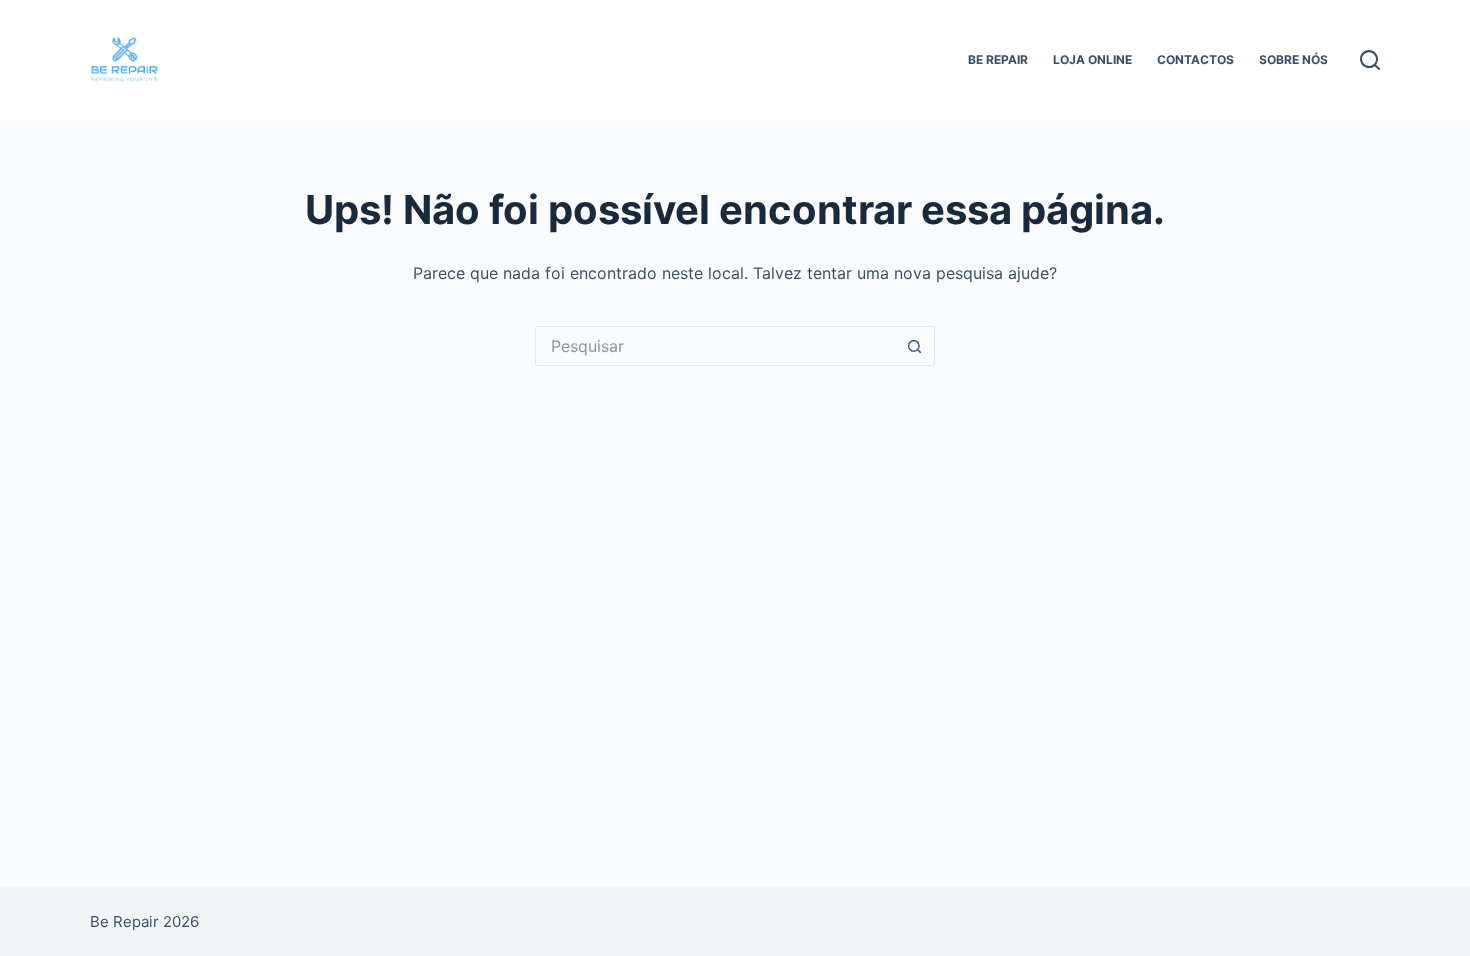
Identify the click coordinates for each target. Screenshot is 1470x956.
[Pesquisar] (1370, 60)
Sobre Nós (1293, 59)
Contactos (1195, 59)
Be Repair (998, 59)
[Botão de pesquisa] (915, 346)
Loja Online (1092, 59)
